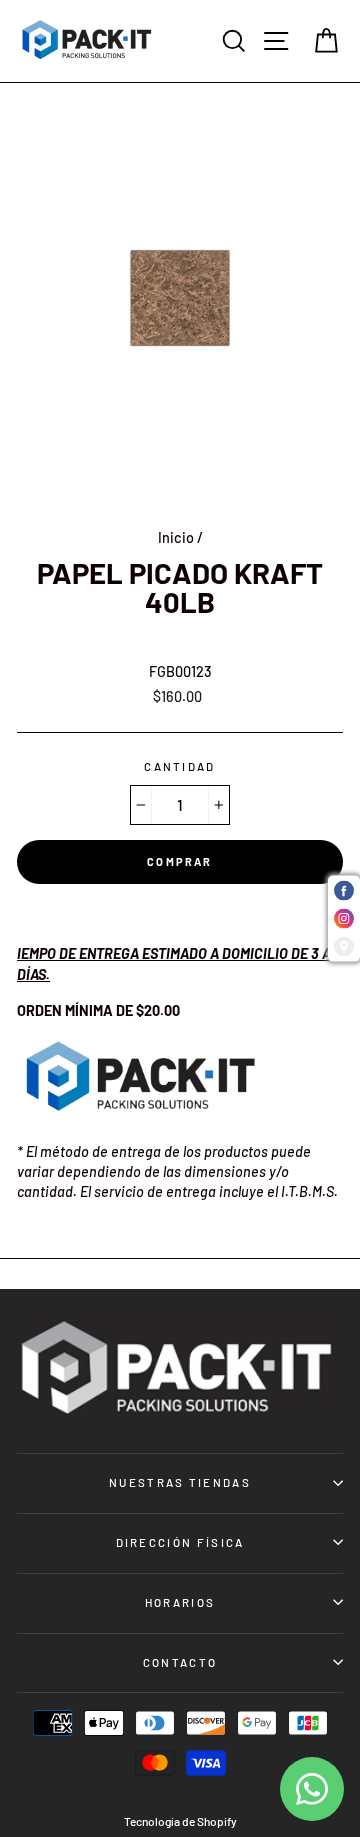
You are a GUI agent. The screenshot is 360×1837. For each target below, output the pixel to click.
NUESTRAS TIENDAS (180, 1482)
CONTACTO (180, 1662)
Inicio (176, 537)
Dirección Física (180, 1542)
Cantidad (180, 766)
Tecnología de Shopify (180, 1821)
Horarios (180, 1602)
